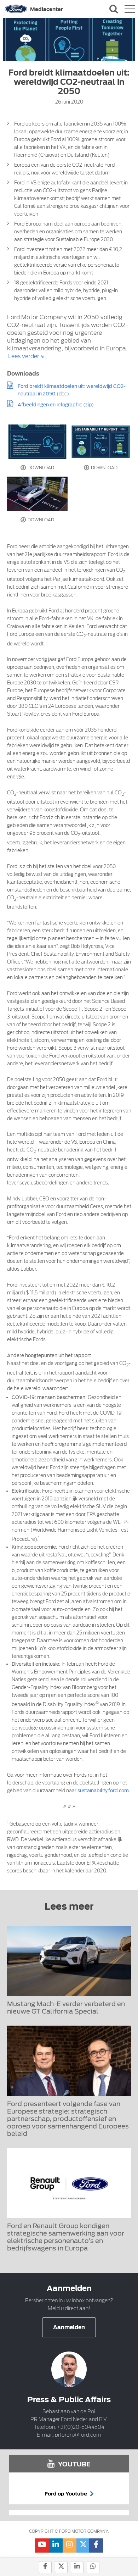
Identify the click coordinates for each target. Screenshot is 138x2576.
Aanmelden (69, 2327)
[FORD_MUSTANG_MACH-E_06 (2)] (38, 494)
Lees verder (24, 356)
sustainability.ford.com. (104, 1791)
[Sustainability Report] (38, 442)
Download (40, 468)
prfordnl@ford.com (78, 2435)
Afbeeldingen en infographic (50, 405)
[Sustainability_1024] (101, 442)
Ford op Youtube (66, 2494)
